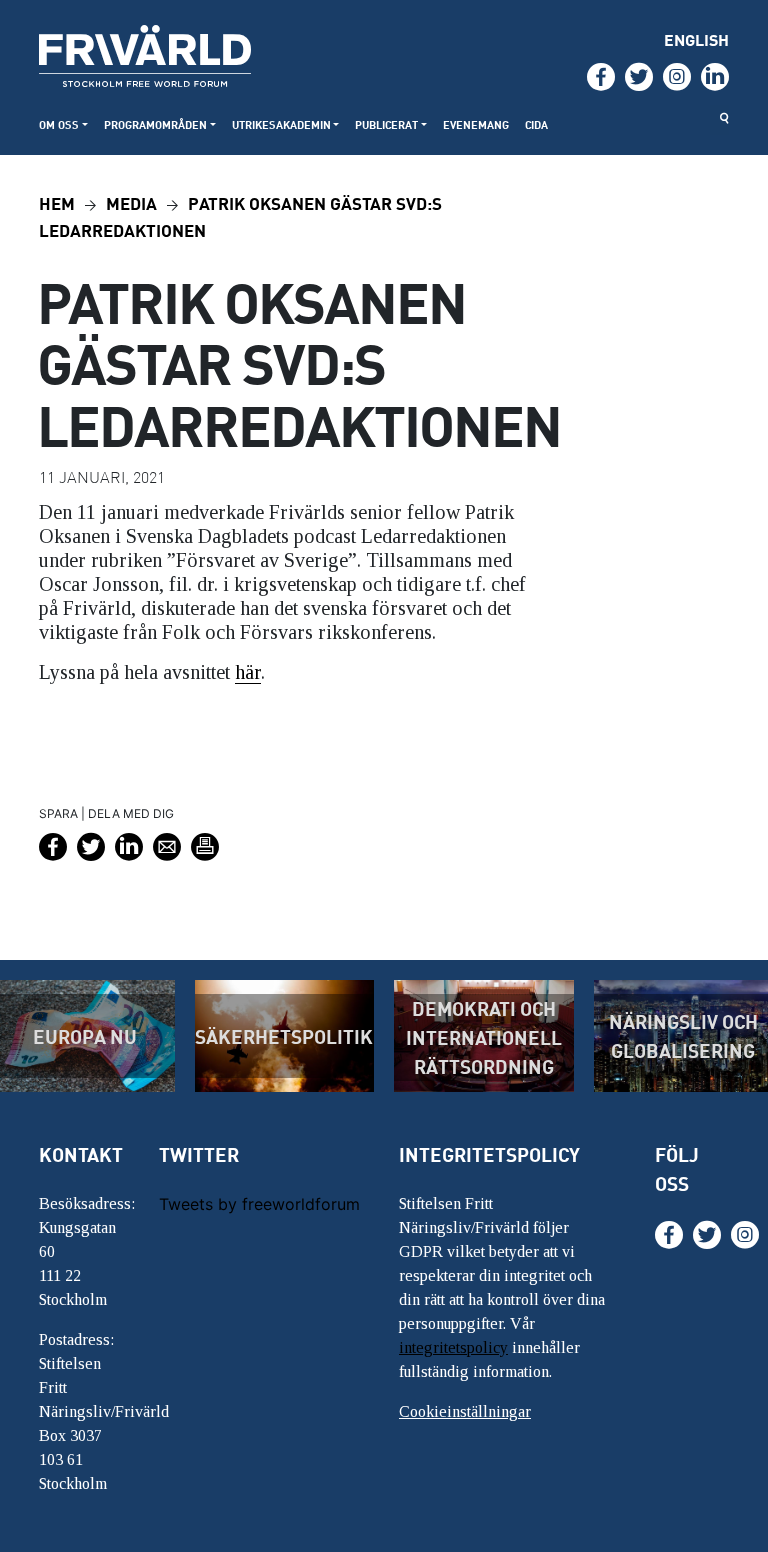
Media (131, 202)
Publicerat (386, 124)
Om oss (59, 124)
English (696, 39)
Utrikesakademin (281, 124)
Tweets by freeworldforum (259, 1204)
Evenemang (476, 124)
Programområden (155, 124)
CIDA (536, 124)
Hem (57, 202)
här (248, 672)
